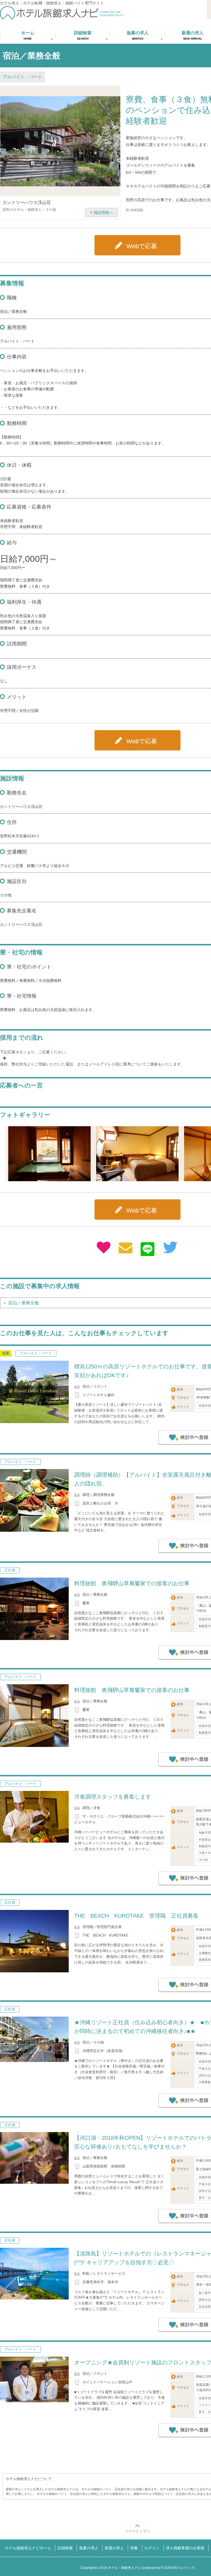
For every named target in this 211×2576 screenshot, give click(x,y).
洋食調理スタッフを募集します (113, 1797)
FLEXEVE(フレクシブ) (178, 2568)
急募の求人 (89, 2548)
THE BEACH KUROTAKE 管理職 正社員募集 (136, 1916)
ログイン (152, 2548)
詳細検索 (65, 2548)
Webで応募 (142, 246)
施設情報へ (103, 212)
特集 (134, 2548)
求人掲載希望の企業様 (185, 2548)
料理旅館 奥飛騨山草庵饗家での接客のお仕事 (132, 1583)
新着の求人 (114, 2548)
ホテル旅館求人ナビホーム (28, 2548)
